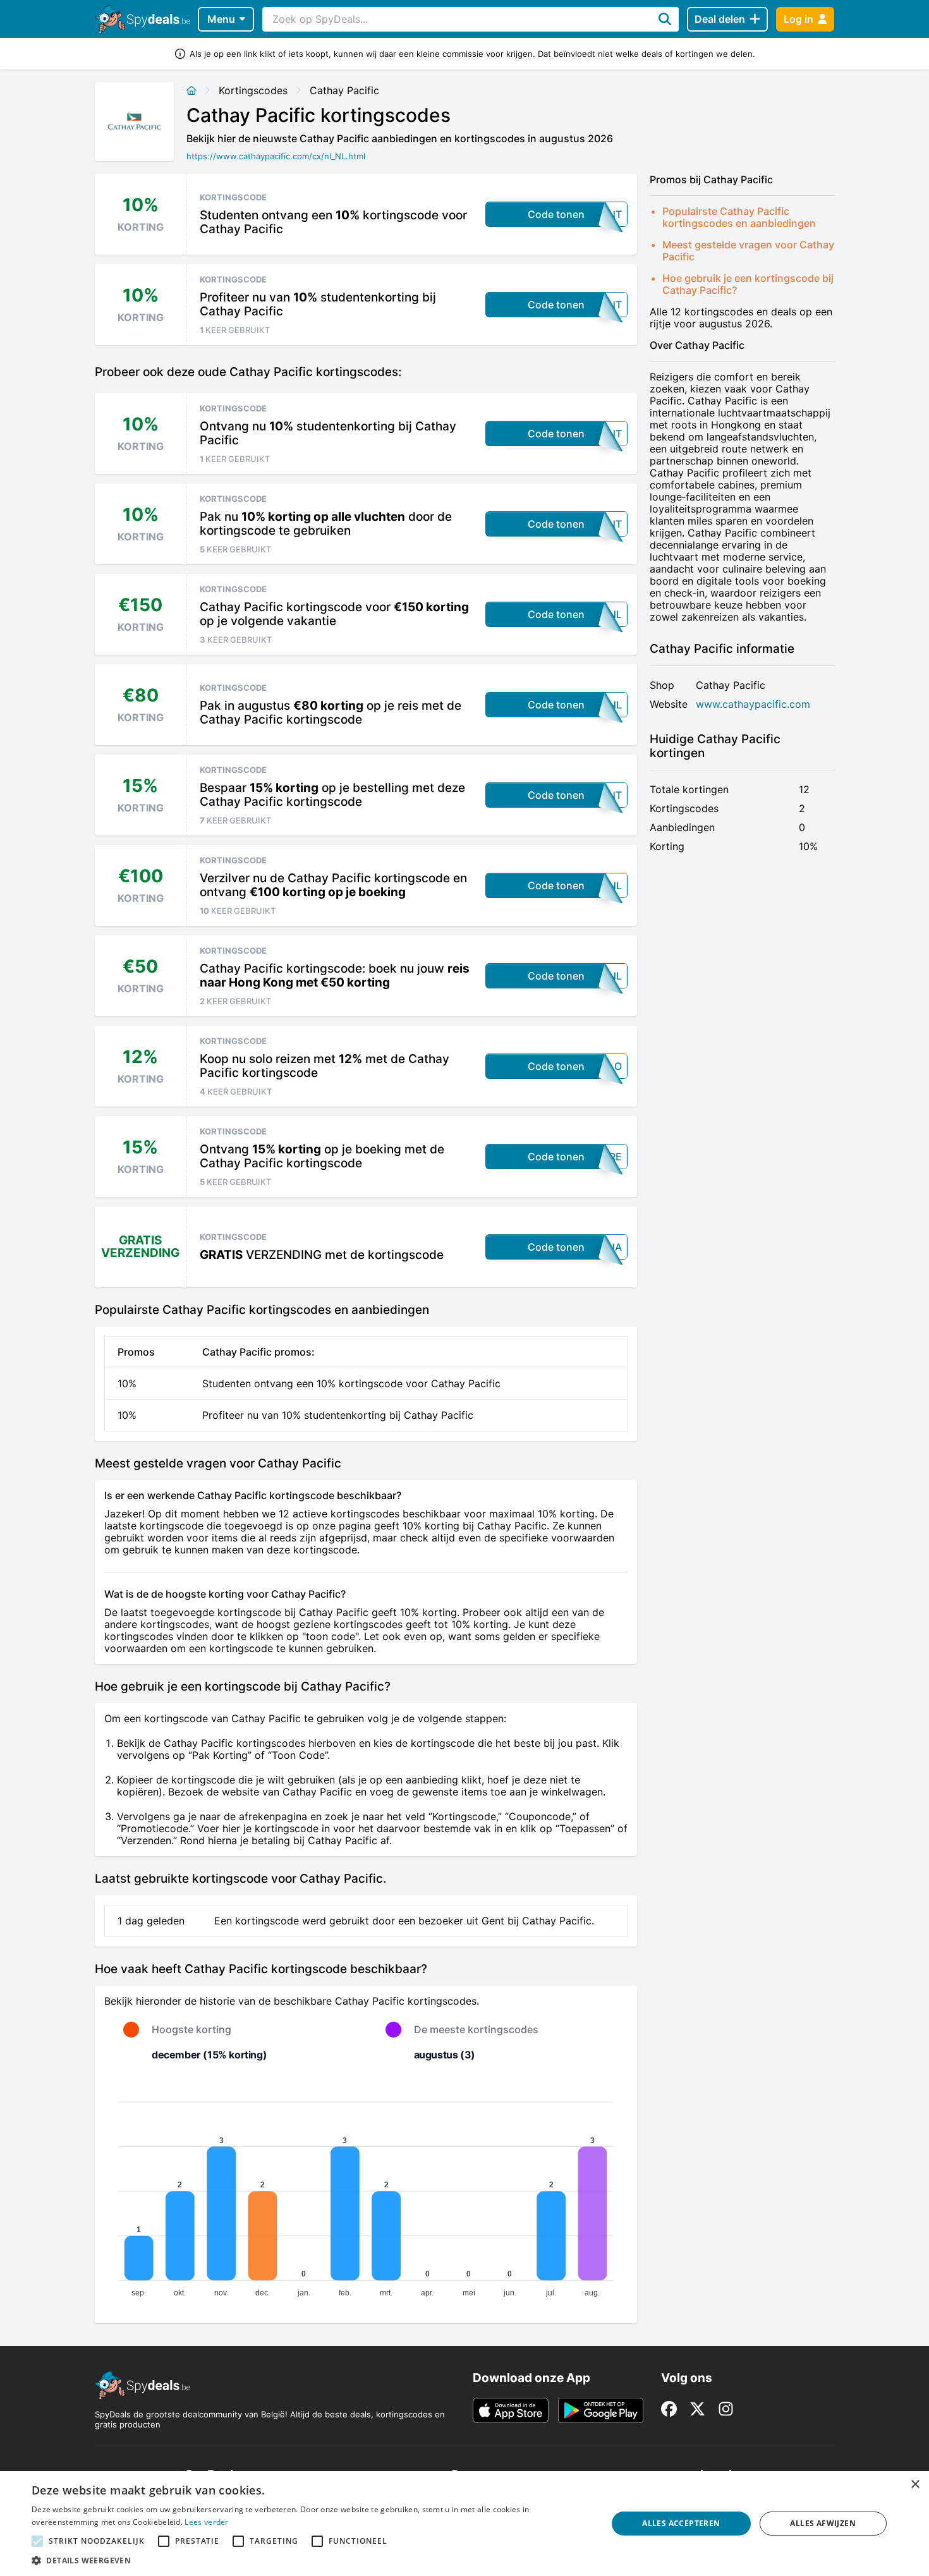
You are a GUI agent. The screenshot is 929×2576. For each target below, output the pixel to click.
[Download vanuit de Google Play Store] (601, 2410)
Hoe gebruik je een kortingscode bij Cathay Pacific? (748, 284)
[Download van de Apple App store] (511, 2410)
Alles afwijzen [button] (823, 2523)
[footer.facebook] (669, 2409)
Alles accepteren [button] (681, 2523)
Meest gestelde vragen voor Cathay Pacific (748, 251)
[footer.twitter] (697, 2409)
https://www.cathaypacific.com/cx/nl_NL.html (276, 156)
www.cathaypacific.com (753, 704)
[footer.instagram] (726, 2409)
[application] (366, 2194)
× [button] (915, 2485)
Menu (221, 19)
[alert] (464, 2524)
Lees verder (206, 2522)
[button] (311, 2560)
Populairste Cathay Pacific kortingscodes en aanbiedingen (739, 217)
